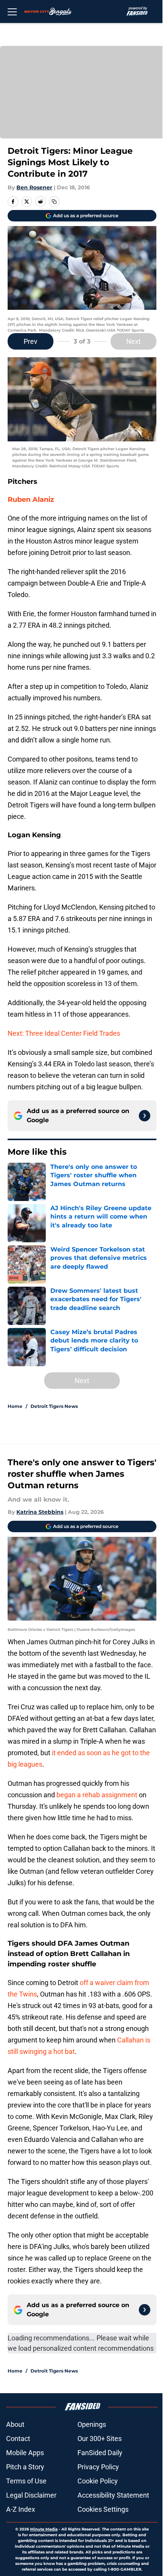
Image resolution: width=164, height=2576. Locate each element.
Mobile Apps (25, 2453)
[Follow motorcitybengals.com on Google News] (145, 1116)
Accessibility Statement (113, 2495)
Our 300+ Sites (100, 2438)
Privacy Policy (98, 2467)
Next (133, 341)
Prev (31, 341)
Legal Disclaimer (31, 2495)
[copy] (54, 202)
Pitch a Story (25, 2467)
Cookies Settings (103, 2509)
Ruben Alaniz (31, 500)
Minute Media (44, 2529)
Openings (92, 2424)
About (15, 2424)
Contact (18, 2438)
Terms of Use (26, 2481)
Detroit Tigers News (54, 1406)
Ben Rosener (34, 187)
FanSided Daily (100, 2453)
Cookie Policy (98, 2481)
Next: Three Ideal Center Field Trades (64, 1033)
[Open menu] (12, 11)
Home (15, 1406)
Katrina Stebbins (40, 1512)
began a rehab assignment (97, 1795)
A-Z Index (21, 2509)
